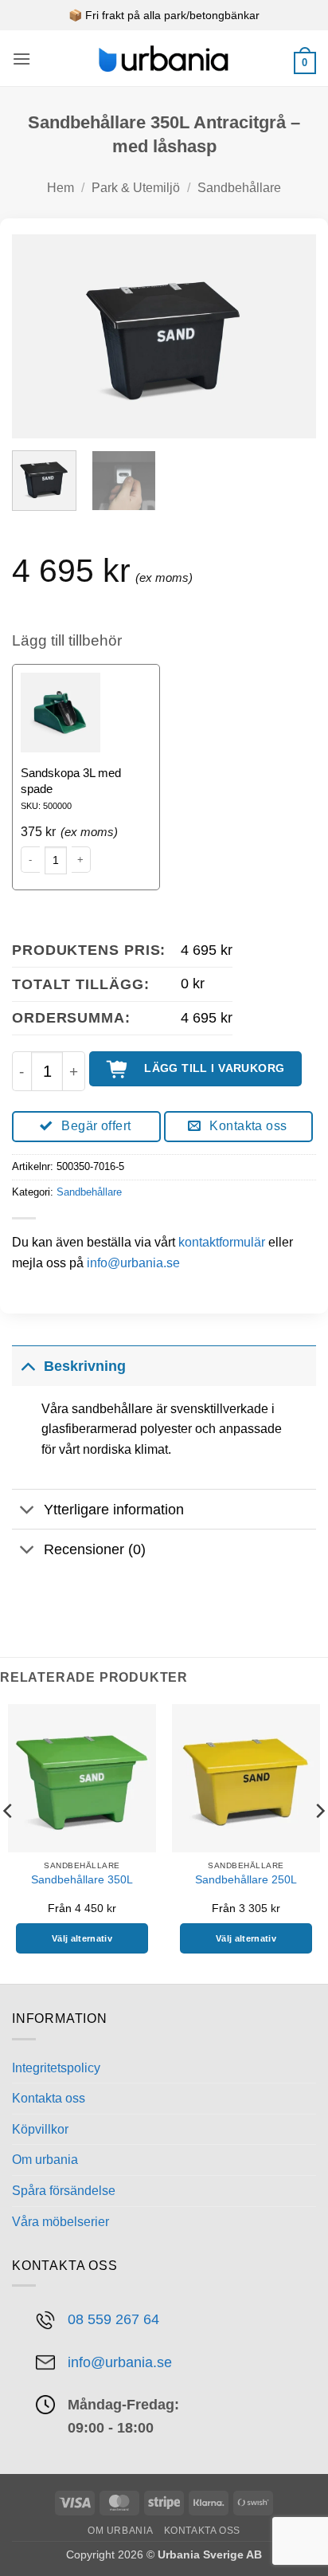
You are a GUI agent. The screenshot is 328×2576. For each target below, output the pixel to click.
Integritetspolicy (56, 2068)
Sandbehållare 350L (82, 1880)
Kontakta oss (49, 2098)
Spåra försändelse (64, 2191)
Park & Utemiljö (136, 188)
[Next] (290, 336)
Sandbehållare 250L (246, 1880)
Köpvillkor (40, 2129)
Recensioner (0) (95, 1549)
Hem (61, 188)
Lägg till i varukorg (214, 1068)
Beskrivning (85, 1366)
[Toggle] (27, 1366)
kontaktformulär (222, 1242)
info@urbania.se (133, 1263)
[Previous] (38, 336)
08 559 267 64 (113, 2319)
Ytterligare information (114, 1510)
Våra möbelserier (61, 2222)
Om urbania (45, 2160)
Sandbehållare (239, 188)
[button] (21, 59)
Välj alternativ (82, 1938)
